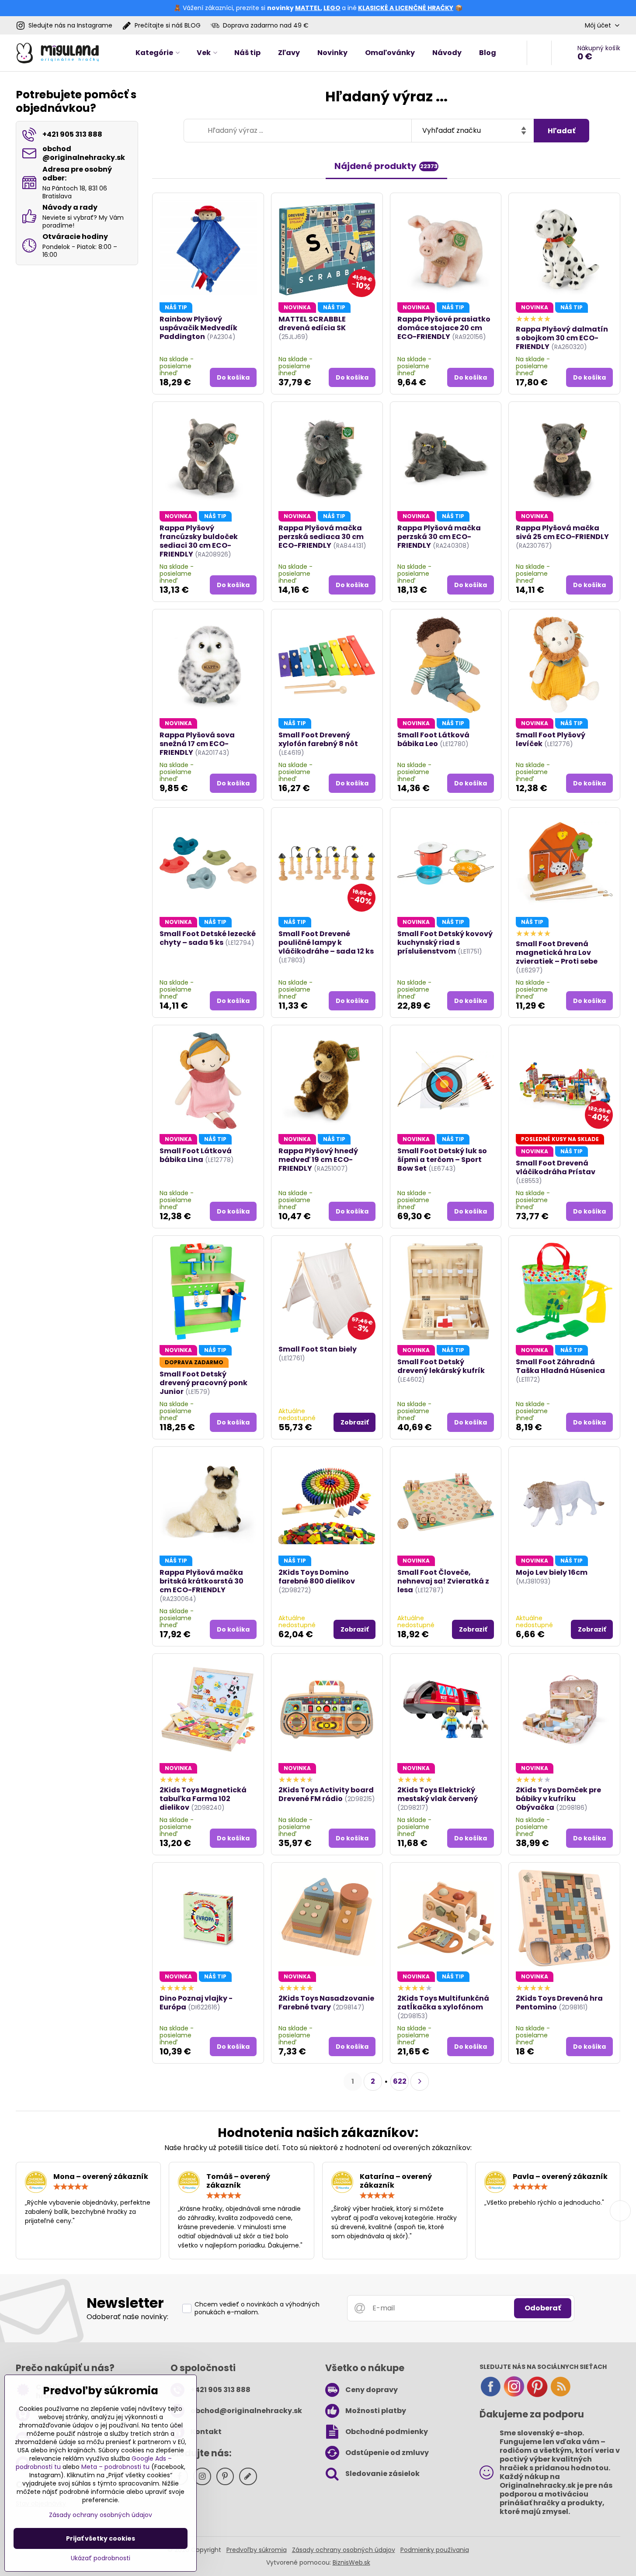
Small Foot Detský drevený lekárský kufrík (441, 1366)
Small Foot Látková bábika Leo (433, 739)
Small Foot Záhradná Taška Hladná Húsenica (560, 1366)
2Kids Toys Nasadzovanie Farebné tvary (326, 2003)
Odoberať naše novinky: (127, 2317)
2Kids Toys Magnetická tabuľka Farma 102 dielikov (203, 1799)
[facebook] (490, 2395)
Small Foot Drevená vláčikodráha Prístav (556, 1167)
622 (400, 2081)
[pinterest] (537, 2395)
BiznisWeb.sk (351, 2562)
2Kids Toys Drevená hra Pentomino (559, 2003)
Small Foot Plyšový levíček (551, 739)
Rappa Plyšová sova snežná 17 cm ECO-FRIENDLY (197, 744)
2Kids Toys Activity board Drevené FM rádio (326, 1794)
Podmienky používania (435, 2550)
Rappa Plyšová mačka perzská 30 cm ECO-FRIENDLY (439, 537)
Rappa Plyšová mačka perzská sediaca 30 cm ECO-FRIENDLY (321, 537)
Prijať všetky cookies (101, 2538)
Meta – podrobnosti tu (115, 2467)
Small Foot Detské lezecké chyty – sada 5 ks (208, 938)
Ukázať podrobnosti (101, 2558)
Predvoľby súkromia (257, 2550)
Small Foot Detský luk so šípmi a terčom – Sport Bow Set (442, 1160)
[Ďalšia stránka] (420, 2082)
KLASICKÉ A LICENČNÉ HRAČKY (406, 8)
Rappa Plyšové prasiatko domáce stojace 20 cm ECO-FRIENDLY (444, 328)
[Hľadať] (539, 53)
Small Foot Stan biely (318, 1349)
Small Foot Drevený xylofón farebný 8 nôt (318, 739)
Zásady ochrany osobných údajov (344, 2550)
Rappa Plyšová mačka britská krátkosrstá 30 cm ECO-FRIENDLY (202, 1581)
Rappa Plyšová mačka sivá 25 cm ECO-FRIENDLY (562, 532)
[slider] (71, 2187)
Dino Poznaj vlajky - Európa (196, 2003)
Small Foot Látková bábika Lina (196, 1155)
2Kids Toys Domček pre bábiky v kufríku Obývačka (558, 1799)
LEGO (332, 8)
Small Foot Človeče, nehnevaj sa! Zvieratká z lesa (443, 1581)
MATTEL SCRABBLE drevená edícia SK (312, 323)
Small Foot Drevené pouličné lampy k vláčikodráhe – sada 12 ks (326, 942)
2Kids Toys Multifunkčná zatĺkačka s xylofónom (443, 2003)
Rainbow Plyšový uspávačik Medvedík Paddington (198, 328)
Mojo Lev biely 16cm (552, 1572)
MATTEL (308, 8)
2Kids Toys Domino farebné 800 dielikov (317, 1577)
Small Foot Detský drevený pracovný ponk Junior (203, 1383)
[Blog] (560, 2395)
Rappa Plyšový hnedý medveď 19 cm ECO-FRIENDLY (318, 1160)
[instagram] (514, 2395)
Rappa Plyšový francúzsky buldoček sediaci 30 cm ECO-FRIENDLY (199, 541)
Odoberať (543, 2308)
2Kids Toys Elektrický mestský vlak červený (438, 1794)
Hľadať (561, 131)
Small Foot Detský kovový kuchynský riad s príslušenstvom (445, 942)
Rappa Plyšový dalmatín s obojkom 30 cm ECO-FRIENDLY (562, 338)
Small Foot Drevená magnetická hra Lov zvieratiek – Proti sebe (557, 953)
